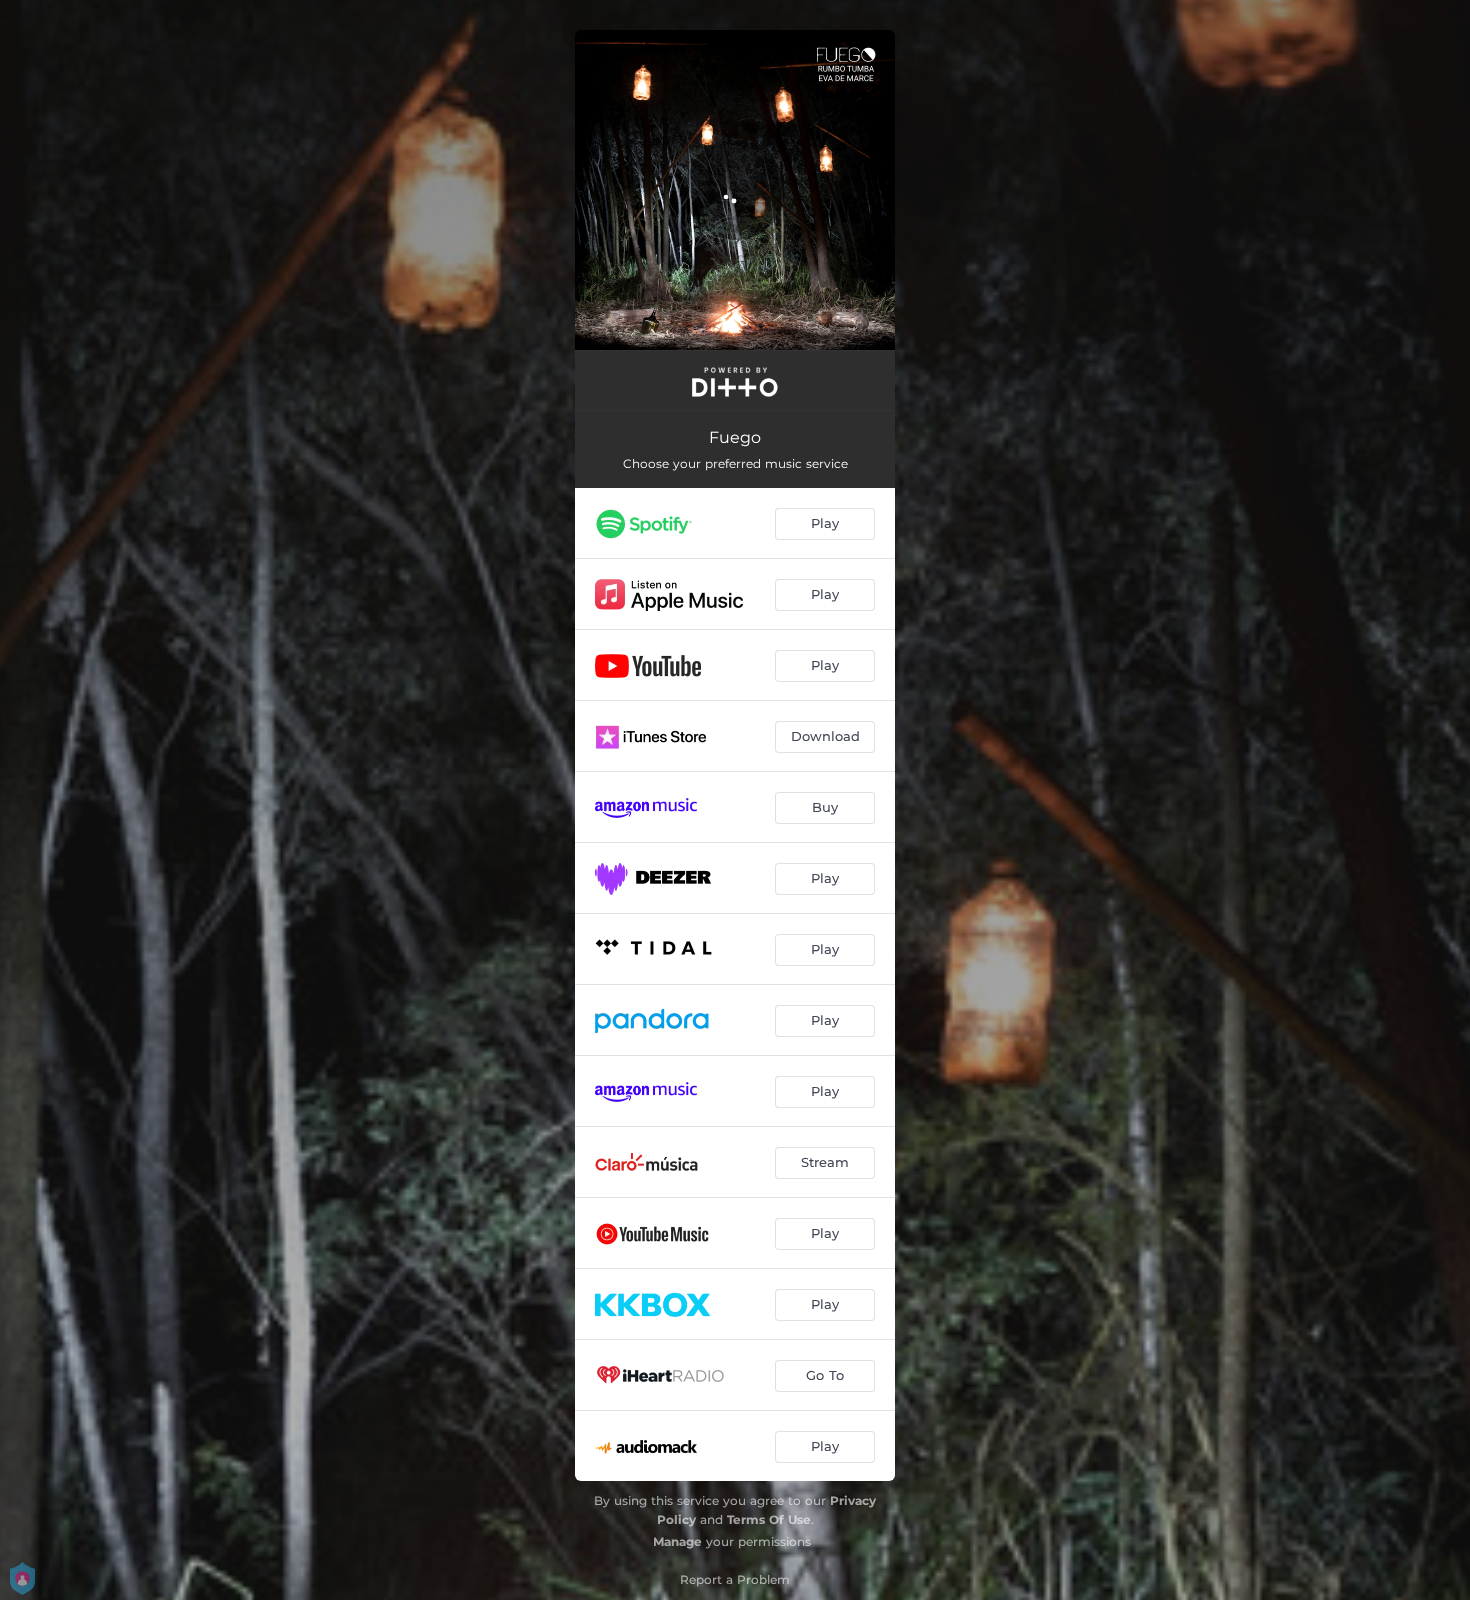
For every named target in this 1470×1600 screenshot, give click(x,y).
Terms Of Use (769, 1519)
